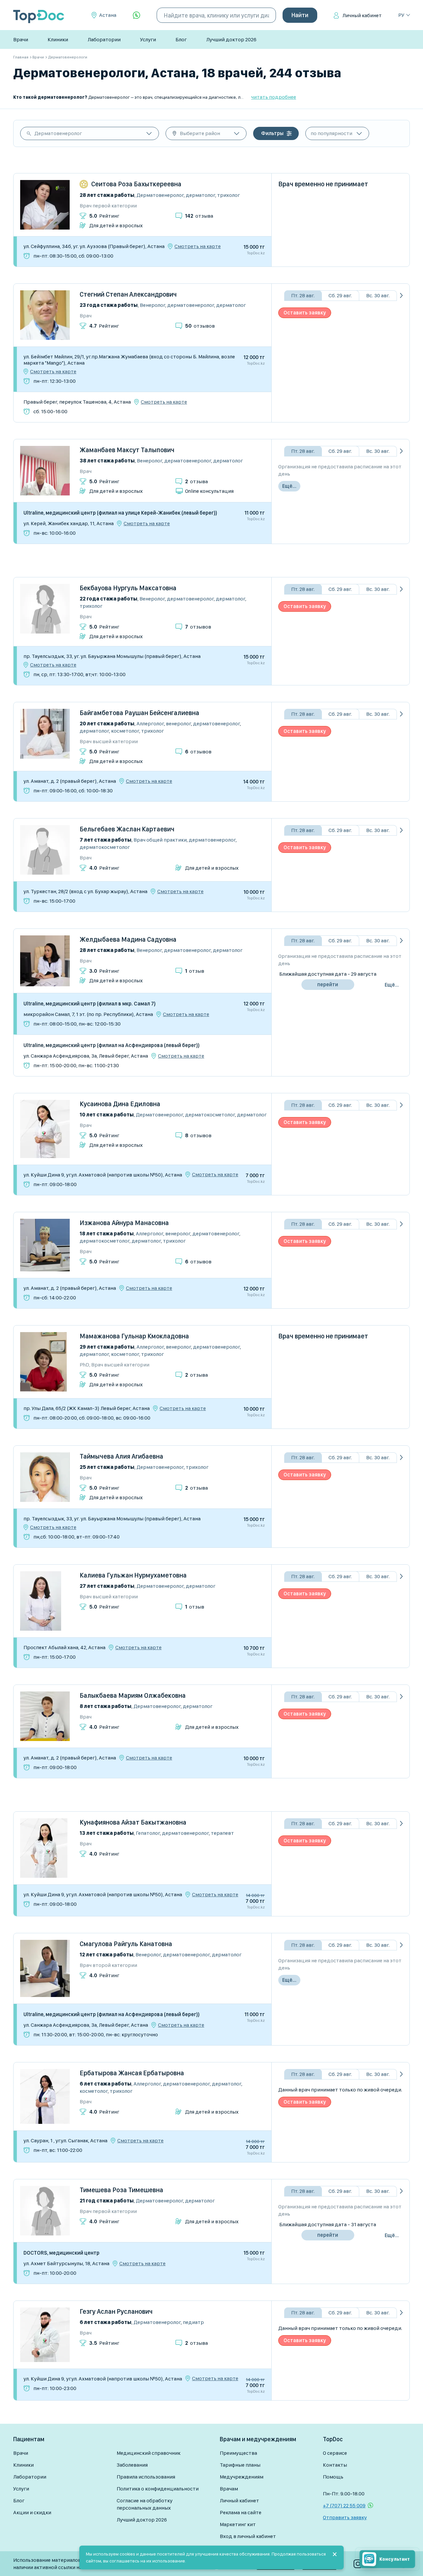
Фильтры (272, 133)
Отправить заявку (345, 2517)
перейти (328, 984)
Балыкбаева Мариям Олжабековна (133, 1695)
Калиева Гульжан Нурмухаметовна (133, 1575)
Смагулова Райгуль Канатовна (126, 1944)
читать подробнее (274, 97)
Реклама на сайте (241, 2512)
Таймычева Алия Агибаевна (121, 1456)
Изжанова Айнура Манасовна (124, 1223)
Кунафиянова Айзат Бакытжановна (133, 1822)
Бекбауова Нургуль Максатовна (128, 588)
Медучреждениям (242, 2477)
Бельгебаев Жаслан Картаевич (127, 829)
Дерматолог (200, 195)
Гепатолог (148, 1833)
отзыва (199, 216)
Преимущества (238, 2453)
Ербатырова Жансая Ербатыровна (132, 2073)
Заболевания (132, 2465)
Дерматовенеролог (58, 133)
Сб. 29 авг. (340, 295)
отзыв (195, 971)
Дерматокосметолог (105, 847)
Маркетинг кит (238, 2524)
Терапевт (222, 1833)
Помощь (333, 2477)
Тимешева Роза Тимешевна (121, 2190)
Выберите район (200, 133)
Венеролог (153, 305)
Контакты (335, 2465)
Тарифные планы (240, 2465)
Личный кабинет (362, 15)
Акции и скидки (32, 2512)
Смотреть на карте (198, 246)
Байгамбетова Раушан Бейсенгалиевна (139, 713)
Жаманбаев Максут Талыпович (127, 450)
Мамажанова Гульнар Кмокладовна (134, 1336)
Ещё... (289, 486)
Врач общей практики (160, 840)
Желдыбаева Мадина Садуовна (128, 939)
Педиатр (193, 2322)
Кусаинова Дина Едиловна (120, 1104)
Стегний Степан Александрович (128, 294)
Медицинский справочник (149, 2453)
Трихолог (229, 195)
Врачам (229, 2489)
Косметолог (125, 731)
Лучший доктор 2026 (231, 39)
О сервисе (335, 2453)
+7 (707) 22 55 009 (344, 2505)
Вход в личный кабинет (248, 2536)
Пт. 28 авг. (303, 295)
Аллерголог (150, 724)
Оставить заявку (305, 313)
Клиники (58, 39)
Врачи (21, 39)
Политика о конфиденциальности (158, 2489)
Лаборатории (104, 39)
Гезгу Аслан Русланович (116, 2311)
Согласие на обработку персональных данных (145, 2504)
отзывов (200, 326)
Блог (181, 39)
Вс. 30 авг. (378, 295)
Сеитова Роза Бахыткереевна (136, 184)
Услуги (148, 39)
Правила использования (146, 2477)
